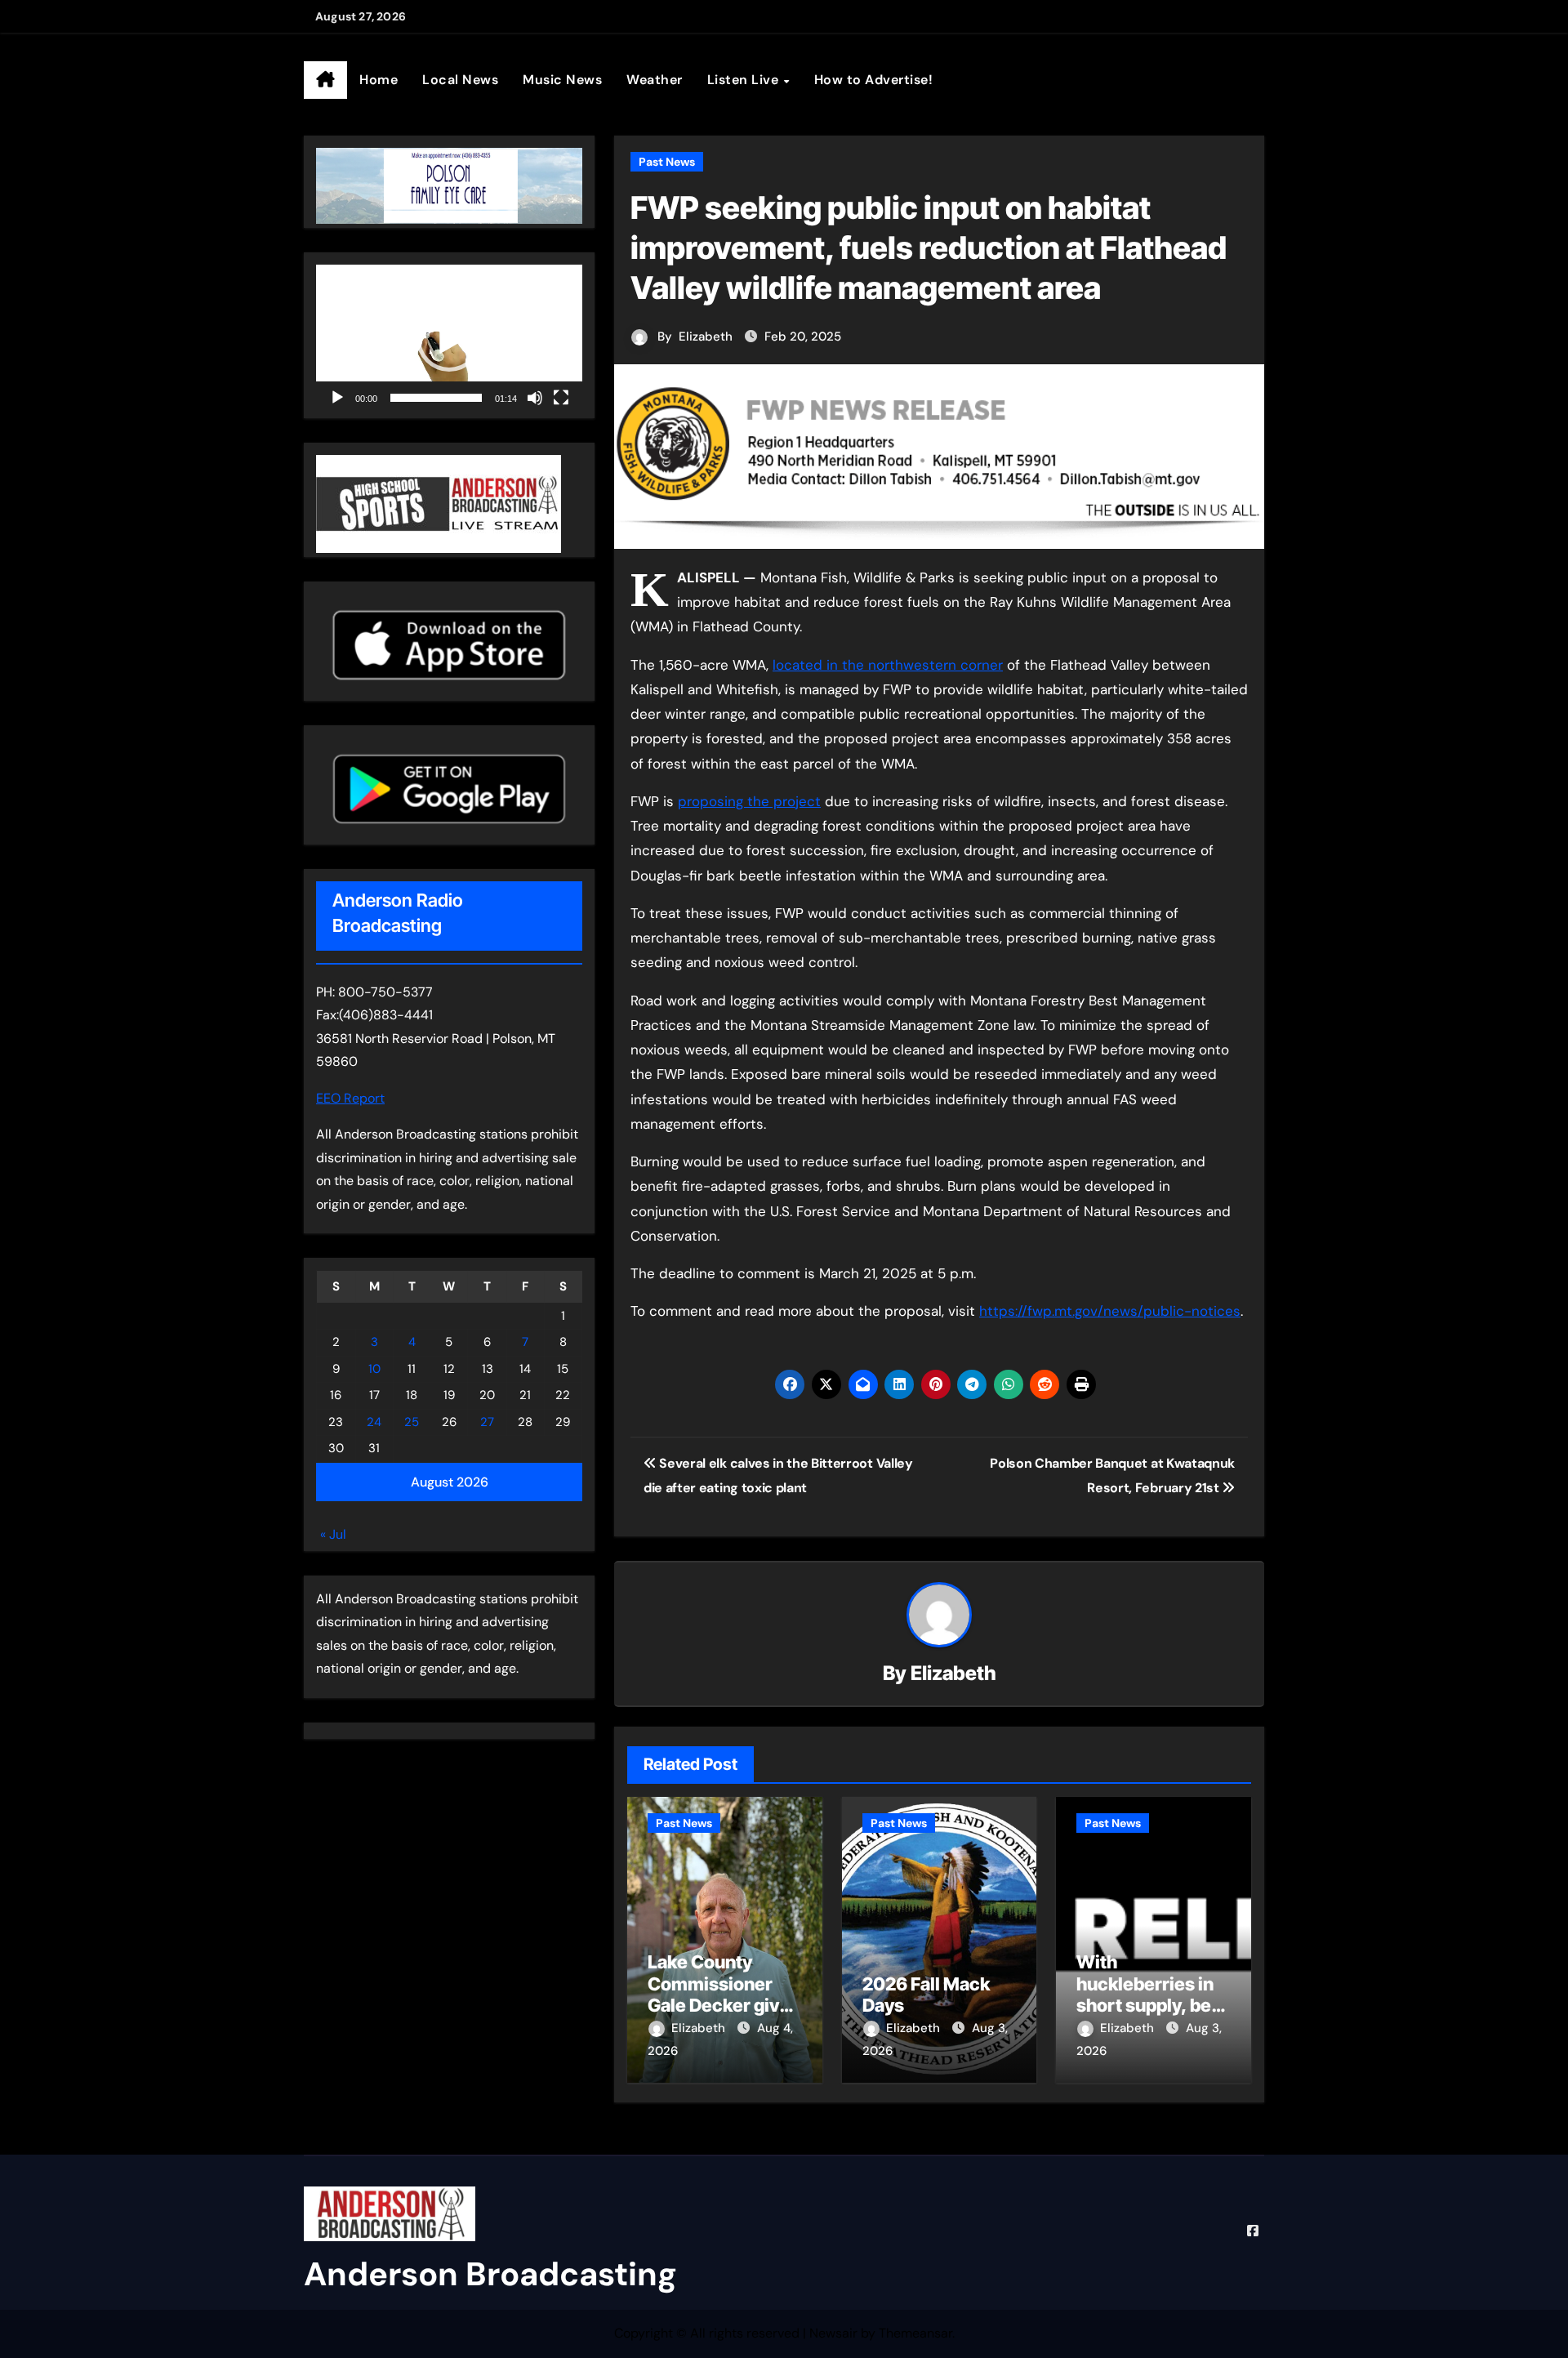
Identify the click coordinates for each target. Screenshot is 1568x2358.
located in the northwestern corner (888, 665)
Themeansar (915, 2333)
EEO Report (350, 1098)
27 (487, 1422)
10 (374, 1369)
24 (374, 1422)
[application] (449, 339)
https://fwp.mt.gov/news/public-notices (1110, 1311)
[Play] (337, 398)
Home (379, 80)
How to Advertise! (874, 80)
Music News (562, 80)
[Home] (325, 80)
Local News (460, 80)
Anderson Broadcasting (490, 2274)
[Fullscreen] (561, 398)
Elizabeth (706, 337)
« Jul (333, 1534)
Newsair (833, 2333)
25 (412, 1422)
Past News (667, 162)
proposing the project (749, 801)
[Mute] (535, 398)
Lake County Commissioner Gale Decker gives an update (724, 1994)
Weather (655, 80)
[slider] (436, 398)
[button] (449, 339)
